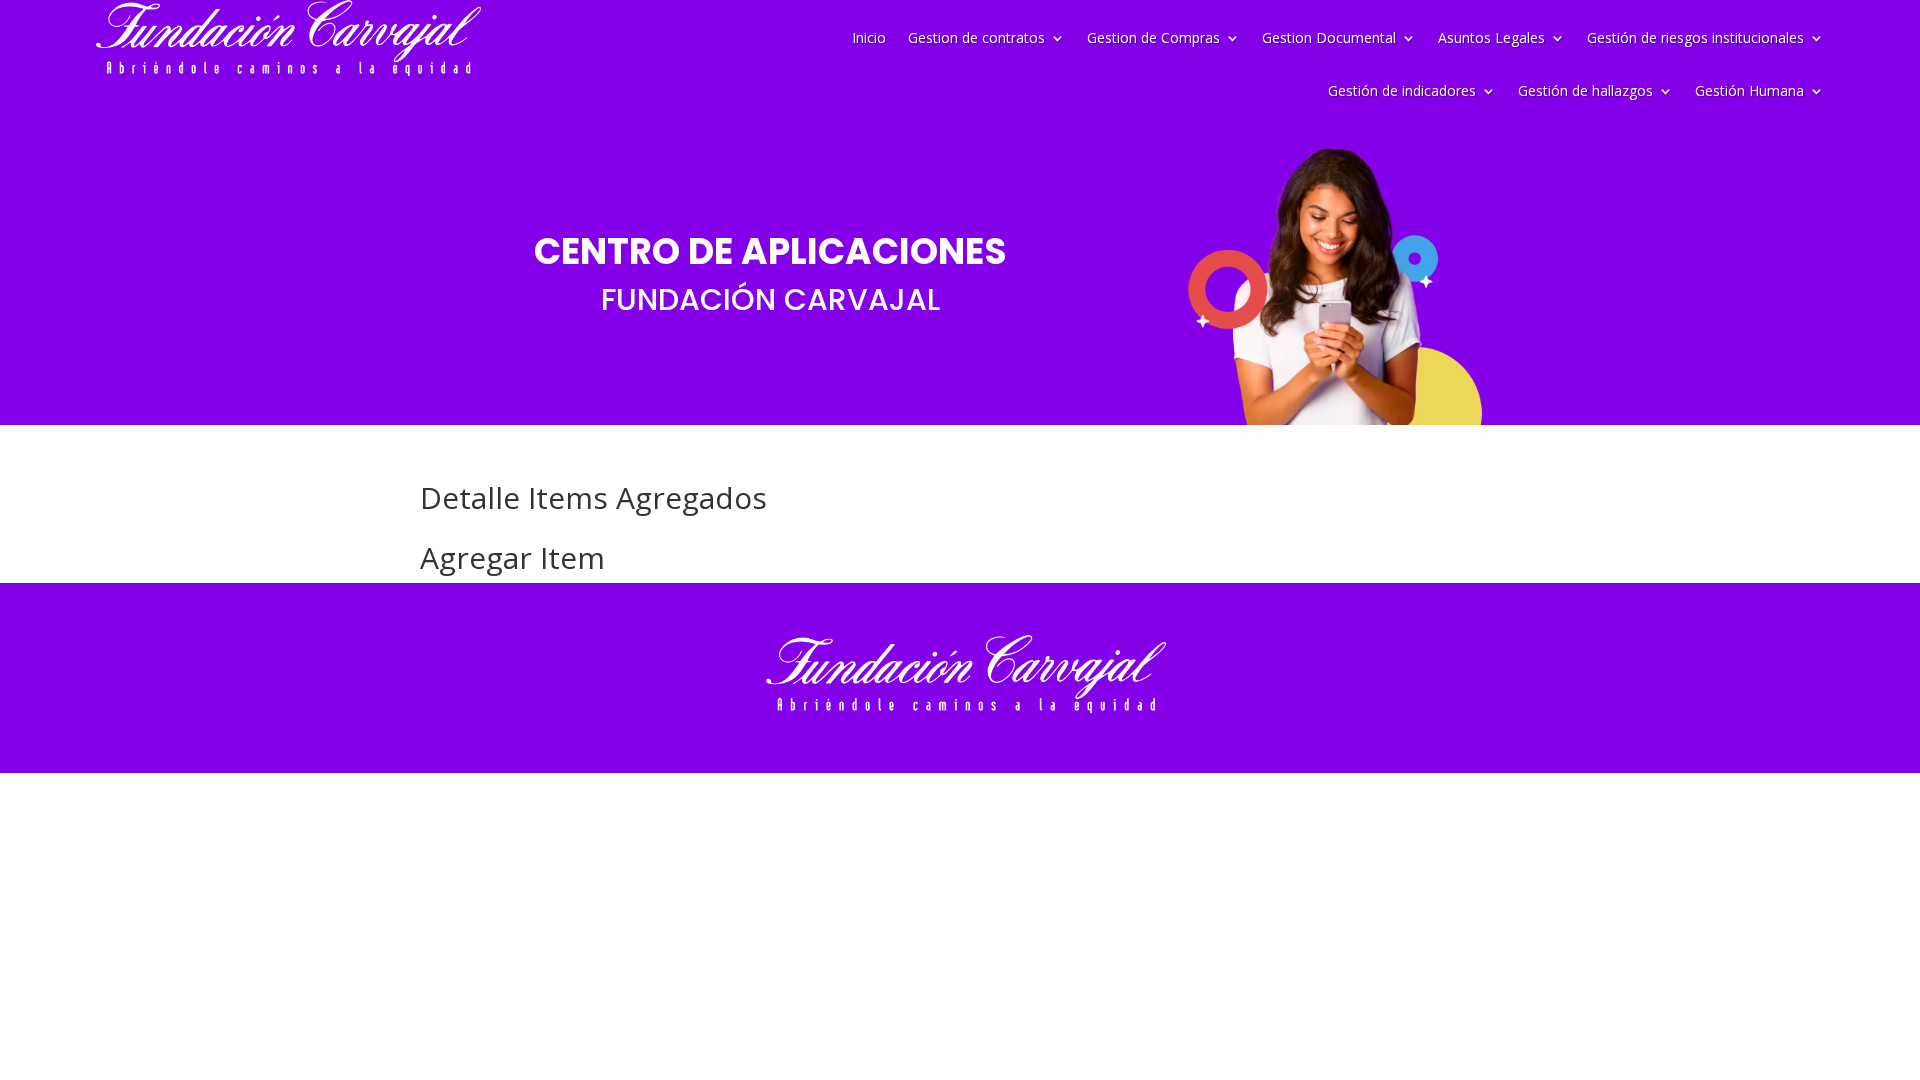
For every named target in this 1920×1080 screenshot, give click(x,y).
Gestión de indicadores (1402, 92)
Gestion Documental (1329, 37)
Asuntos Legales (1491, 37)
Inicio (869, 37)
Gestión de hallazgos (1585, 92)
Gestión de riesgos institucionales (1695, 37)
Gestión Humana (1749, 92)
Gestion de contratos (976, 37)
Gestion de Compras (1153, 37)
